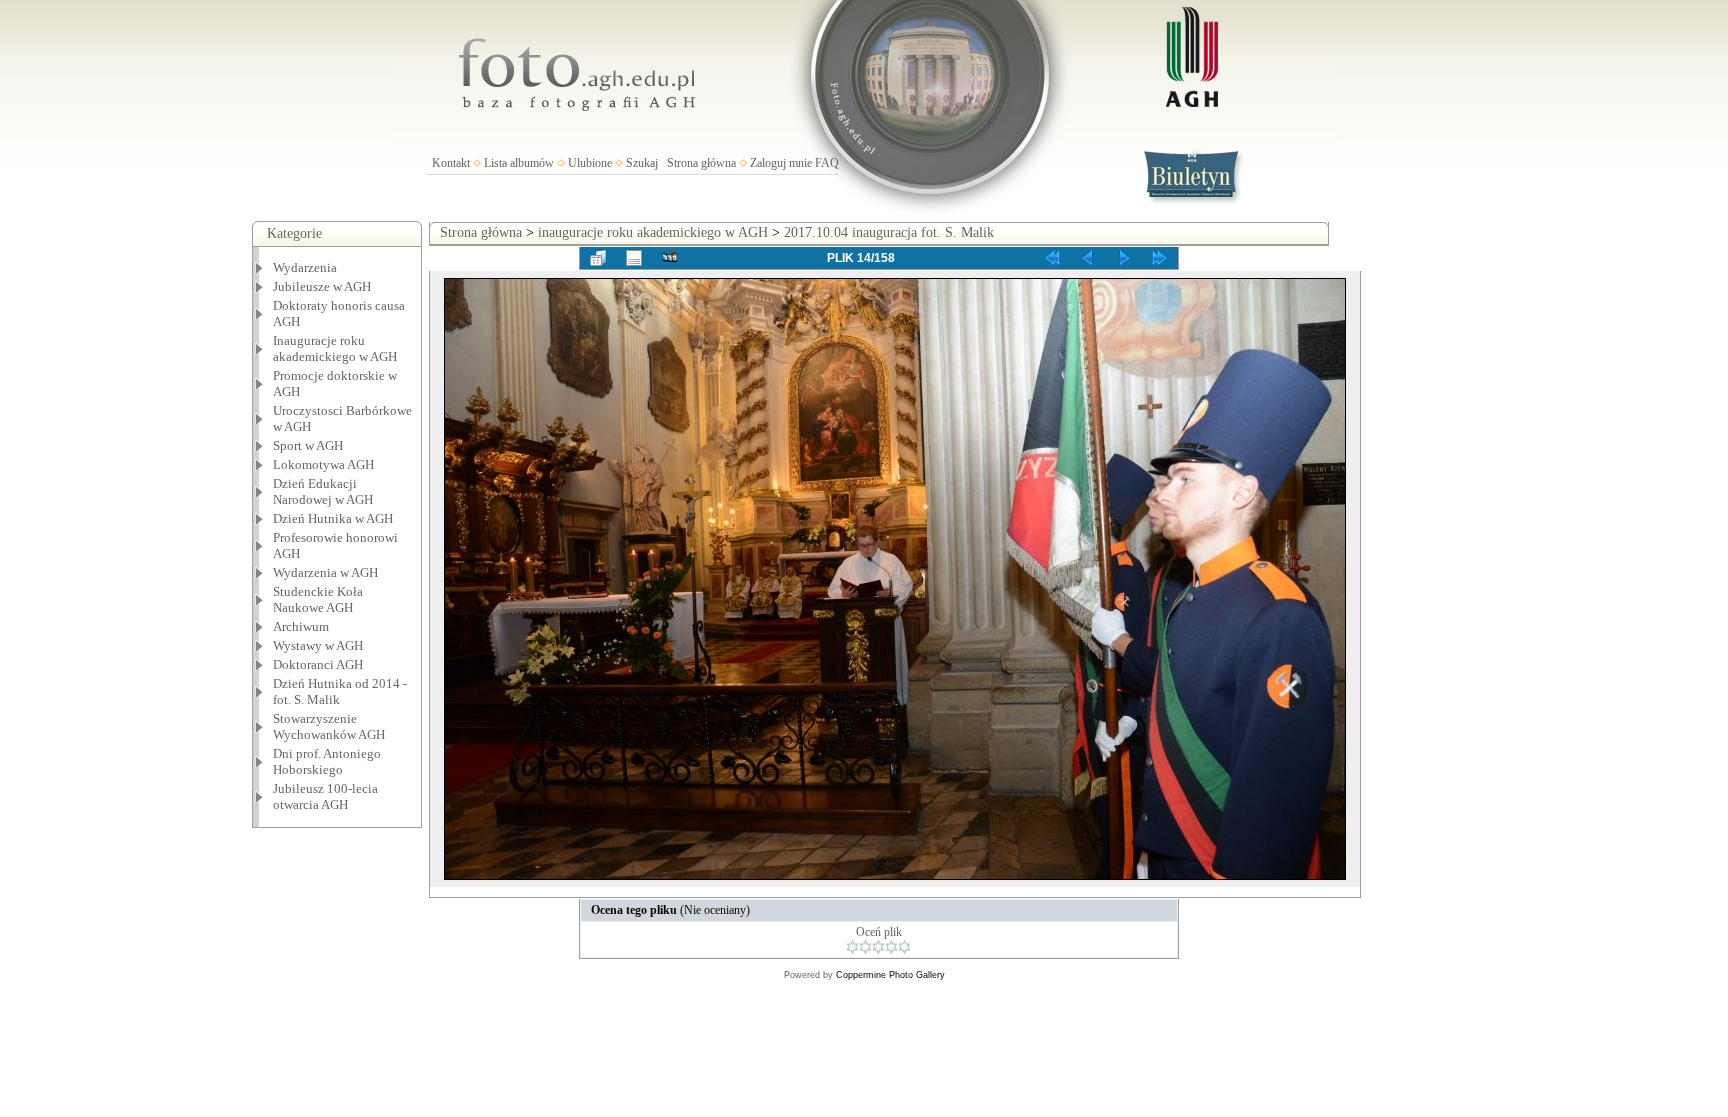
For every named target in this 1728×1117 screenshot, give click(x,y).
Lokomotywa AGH (323, 464)
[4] (891, 947)
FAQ (827, 163)
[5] (904, 947)
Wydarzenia (305, 267)
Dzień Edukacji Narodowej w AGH (323, 491)
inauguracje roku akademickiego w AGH (653, 232)
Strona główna (701, 163)
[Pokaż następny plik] (1124, 258)
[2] (865, 947)
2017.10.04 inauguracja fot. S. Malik (889, 232)
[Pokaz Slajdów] (670, 258)
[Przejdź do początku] (1052, 258)
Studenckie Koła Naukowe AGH (318, 599)
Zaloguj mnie (781, 163)
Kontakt (451, 163)
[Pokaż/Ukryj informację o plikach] (634, 258)
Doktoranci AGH (318, 664)
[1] (852, 947)
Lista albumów (519, 163)
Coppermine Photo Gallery (890, 975)
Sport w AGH (308, 445)
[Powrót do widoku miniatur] (598, 258)
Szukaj (642, 163)
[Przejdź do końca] (1160, 258)
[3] (878, 947)
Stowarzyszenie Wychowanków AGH (329, 726)
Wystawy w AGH (318, 645)
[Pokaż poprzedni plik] (1088, 258)
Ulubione (590, 163)
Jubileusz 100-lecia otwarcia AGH (325, 796)
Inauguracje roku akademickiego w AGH (335, 348)
